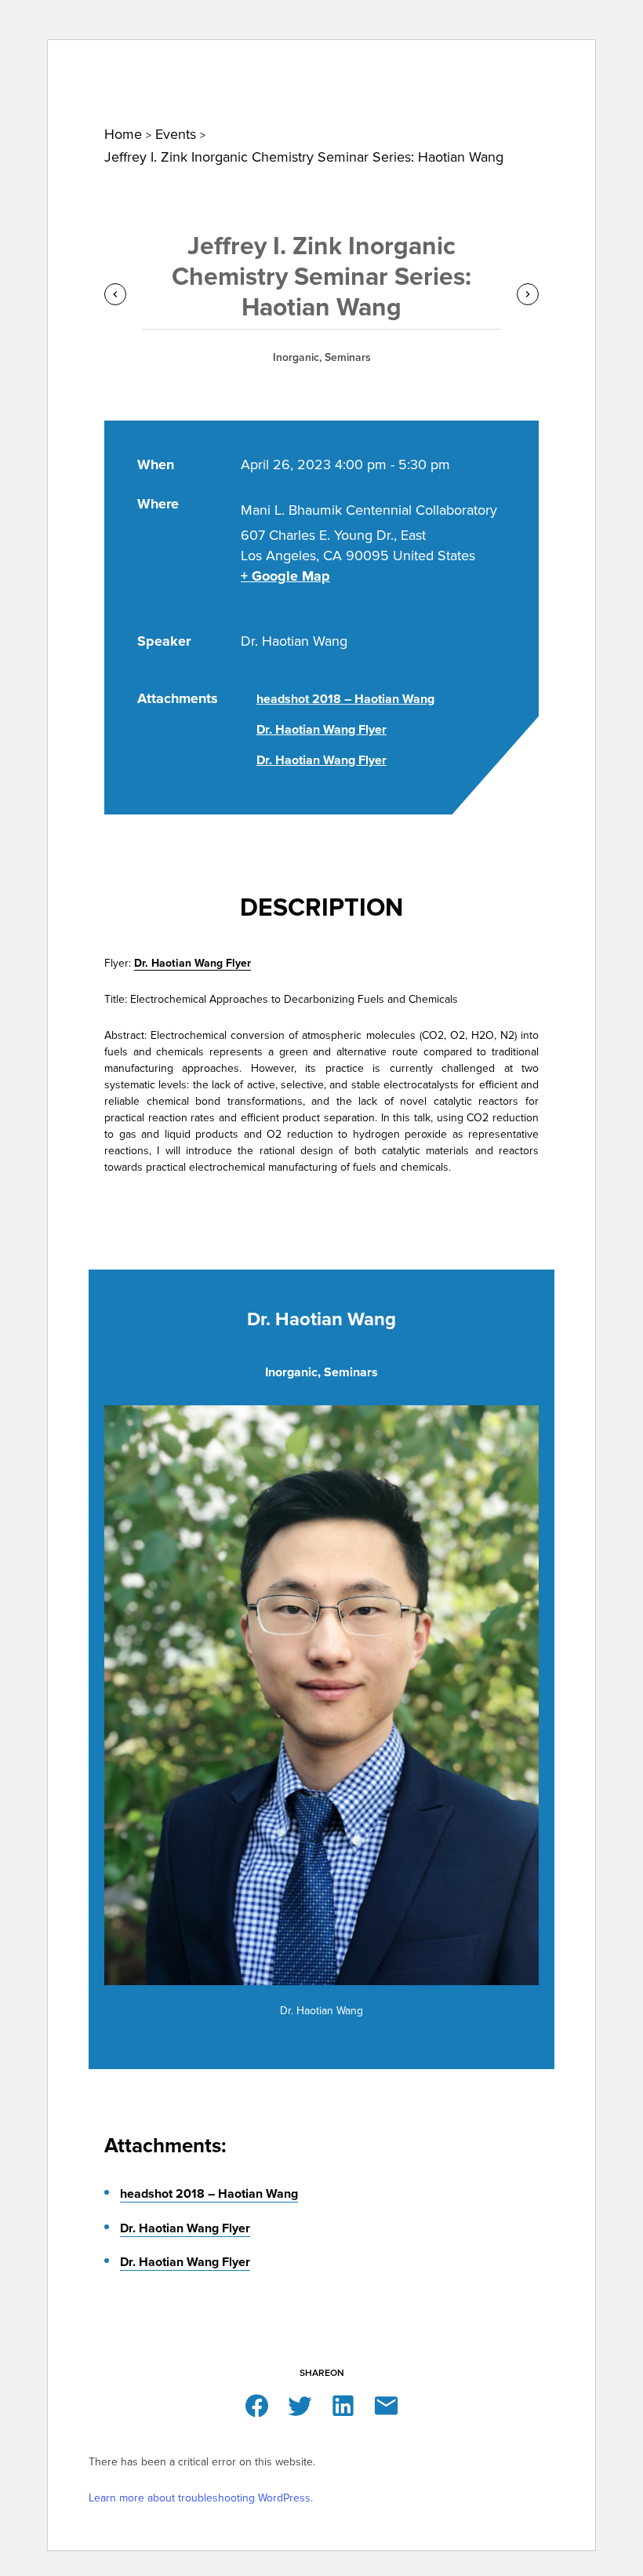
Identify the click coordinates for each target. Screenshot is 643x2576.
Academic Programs (438, 64)
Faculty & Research (319, 64)
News (131, 64)
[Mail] (386, 2405)
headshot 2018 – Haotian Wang (345, 699)
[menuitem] (81, 63)
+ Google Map (285, 576)
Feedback (517, 16)
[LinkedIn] (343, 2405)
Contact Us (361, 16)
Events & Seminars (206, 64)
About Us (81, 64)
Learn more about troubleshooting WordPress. (201, 2498)
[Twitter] (300, 2405)
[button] (579, 20)
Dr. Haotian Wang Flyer (321, 730)
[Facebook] (257, 2405)
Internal (440, 16)
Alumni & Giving (546, 64)
